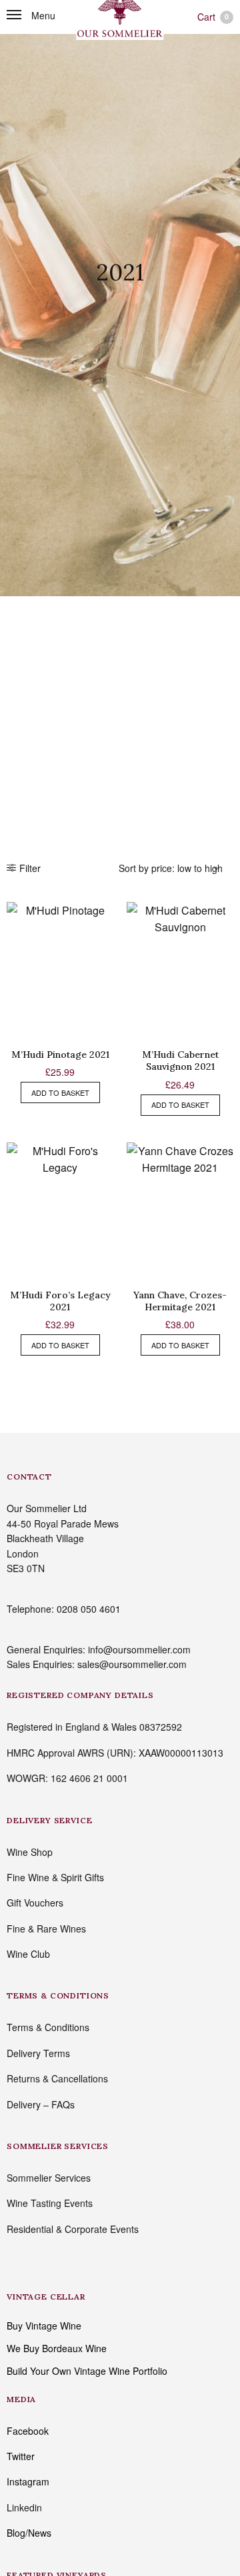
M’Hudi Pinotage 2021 (60, 1055)
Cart (213, 17)
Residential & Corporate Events (73, 2229)
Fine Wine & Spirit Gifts (55, 1877)
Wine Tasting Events (50, 2203)
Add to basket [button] (60, 1092)
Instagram (28, 2481)
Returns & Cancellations (57, 2078)
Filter (30, 868)
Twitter (21, 2456)
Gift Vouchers (35, 1903)
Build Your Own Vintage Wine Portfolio (87, 2371)
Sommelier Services (49, 2178)
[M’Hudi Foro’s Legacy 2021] (60, 1209)
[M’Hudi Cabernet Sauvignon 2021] (180, 969)
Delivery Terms (38, 2053)
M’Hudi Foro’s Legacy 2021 (60, 1301)
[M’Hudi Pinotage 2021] (60, 969)
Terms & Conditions (48, 2027)
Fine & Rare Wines (46, 1929)
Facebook (28, 2431)
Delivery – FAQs (41, 2104)
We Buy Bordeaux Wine (57, 2348)
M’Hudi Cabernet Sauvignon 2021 (180, 1061)
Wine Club (28, 1954)
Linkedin (24, 2507)
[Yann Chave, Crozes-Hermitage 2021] (180, 1209)
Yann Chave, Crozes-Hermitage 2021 (180, 1301)
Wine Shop (30, 1852)
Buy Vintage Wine (44, 2326)
